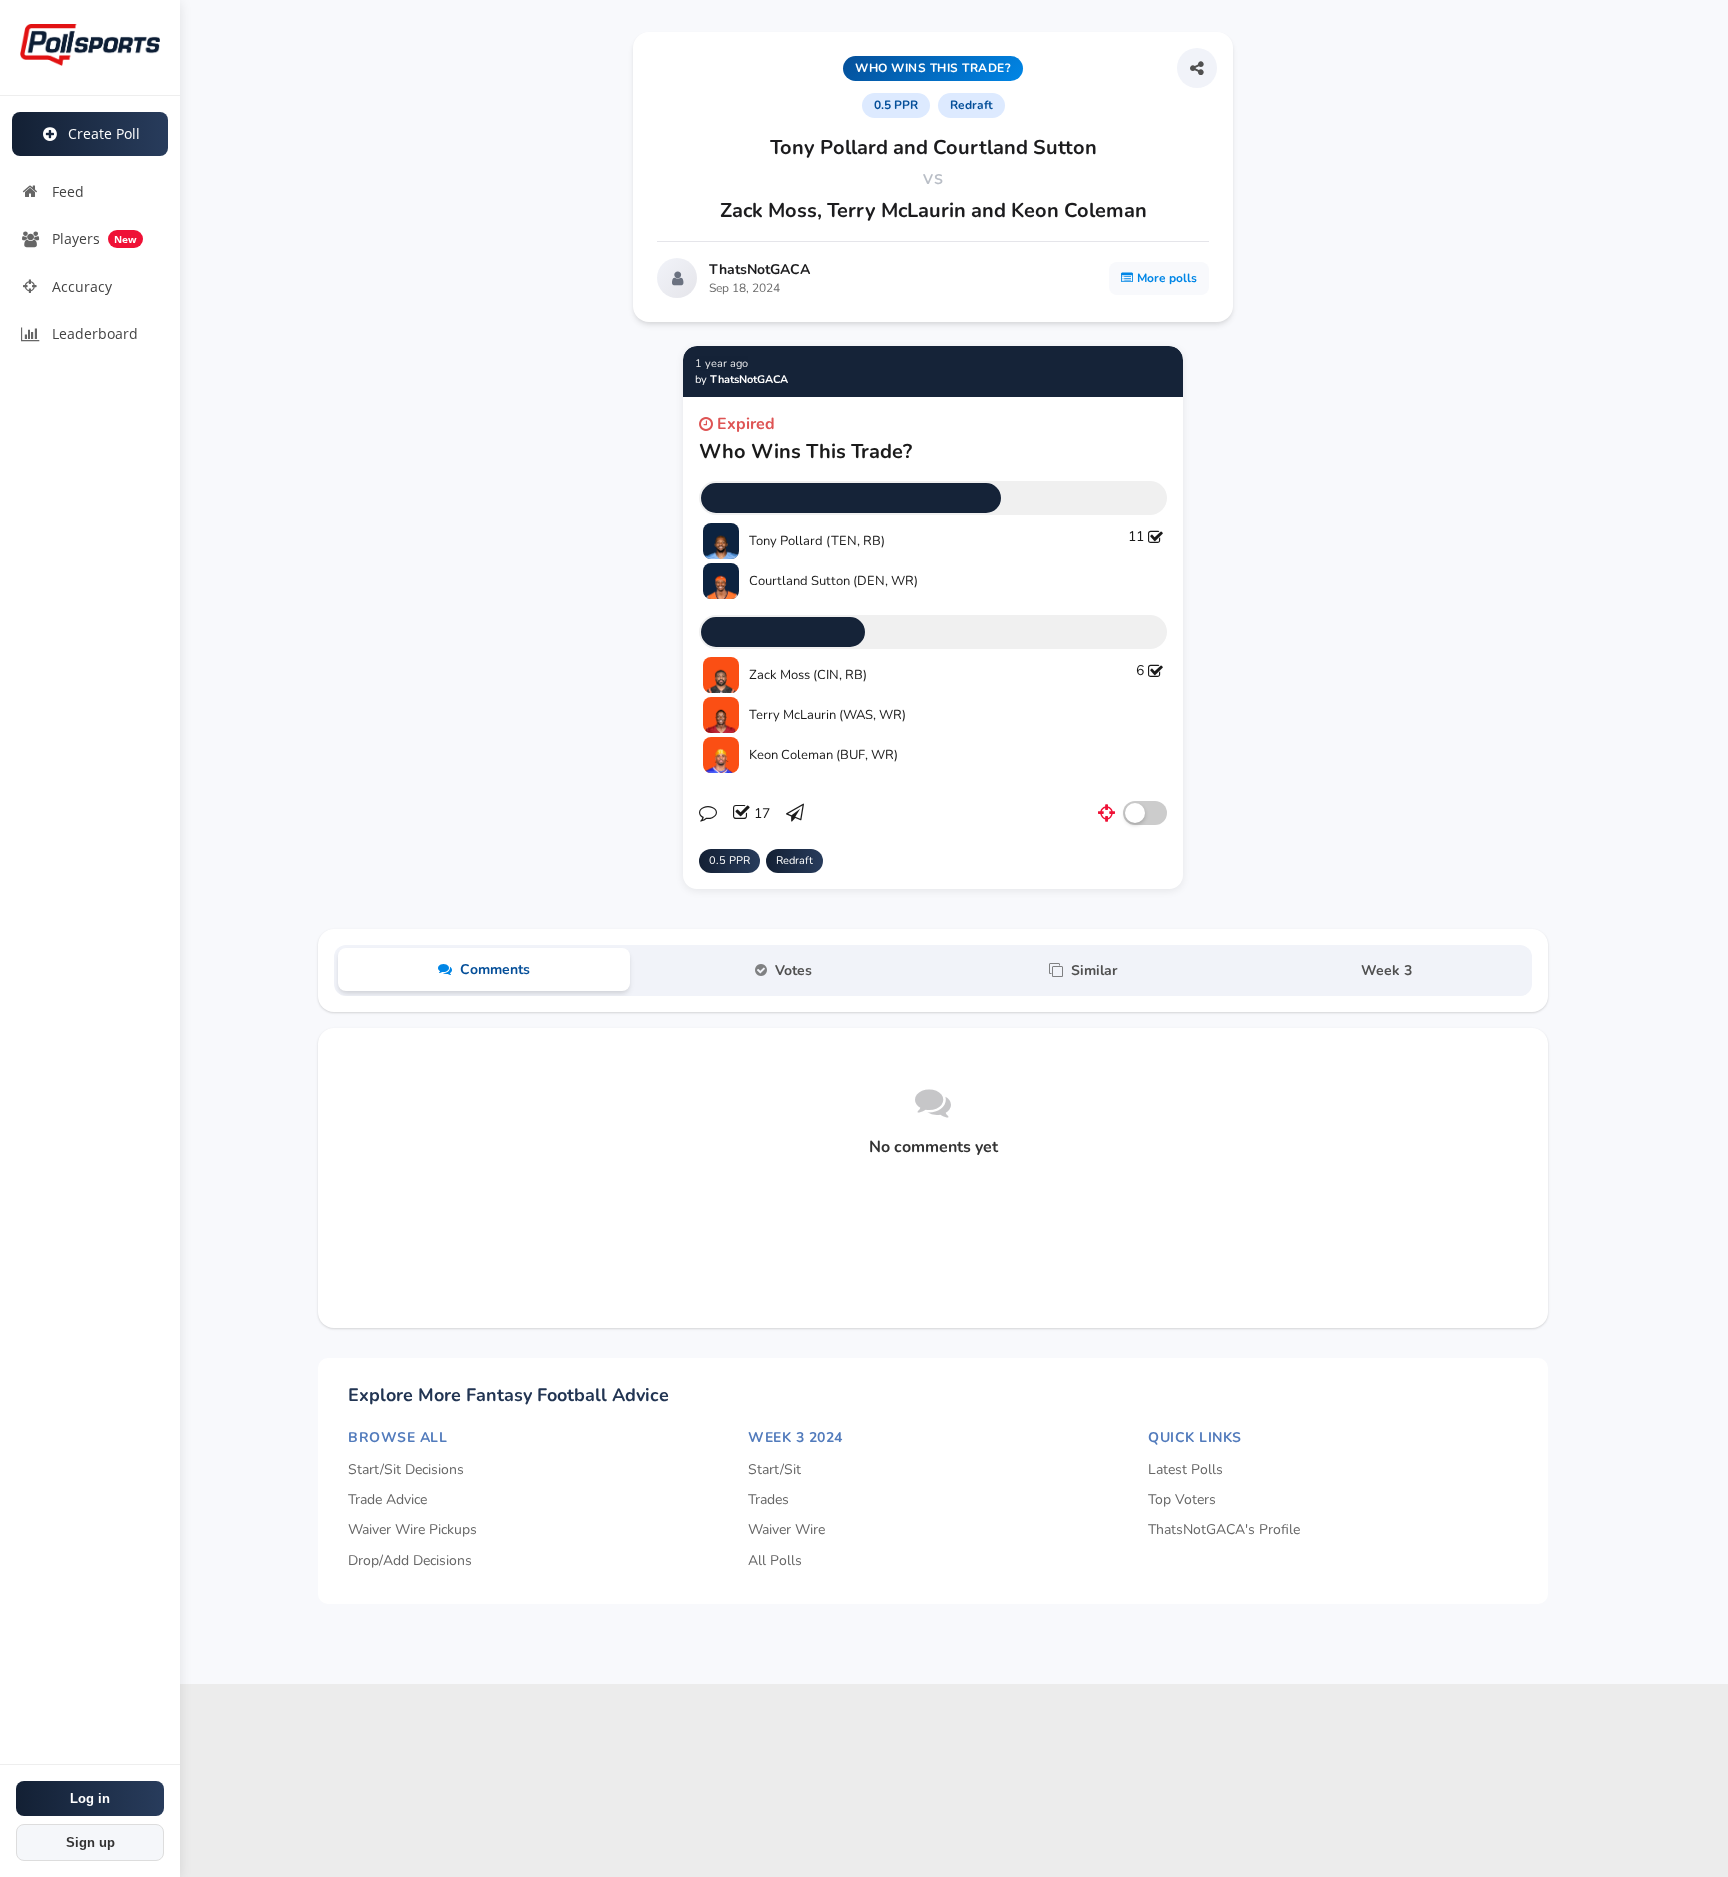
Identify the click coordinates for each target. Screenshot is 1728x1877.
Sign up (90, 1842)
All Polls (775, 1560)
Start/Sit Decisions (406, 1469)
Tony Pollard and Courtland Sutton (933, 147)
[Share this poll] (1197, 68)
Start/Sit (774, 1469)
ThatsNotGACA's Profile (1224, 1529)
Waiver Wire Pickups (412, 1529)
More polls (1167, 278)
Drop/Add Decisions (410, 1560)
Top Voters (1182, 1499)
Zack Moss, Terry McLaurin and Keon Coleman (933, 210)
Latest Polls (1185, 1469)
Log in (90, 1798)
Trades (768, 1499)
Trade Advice (387, 1499)
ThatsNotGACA (759, 269)
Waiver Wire (786, 1529)
